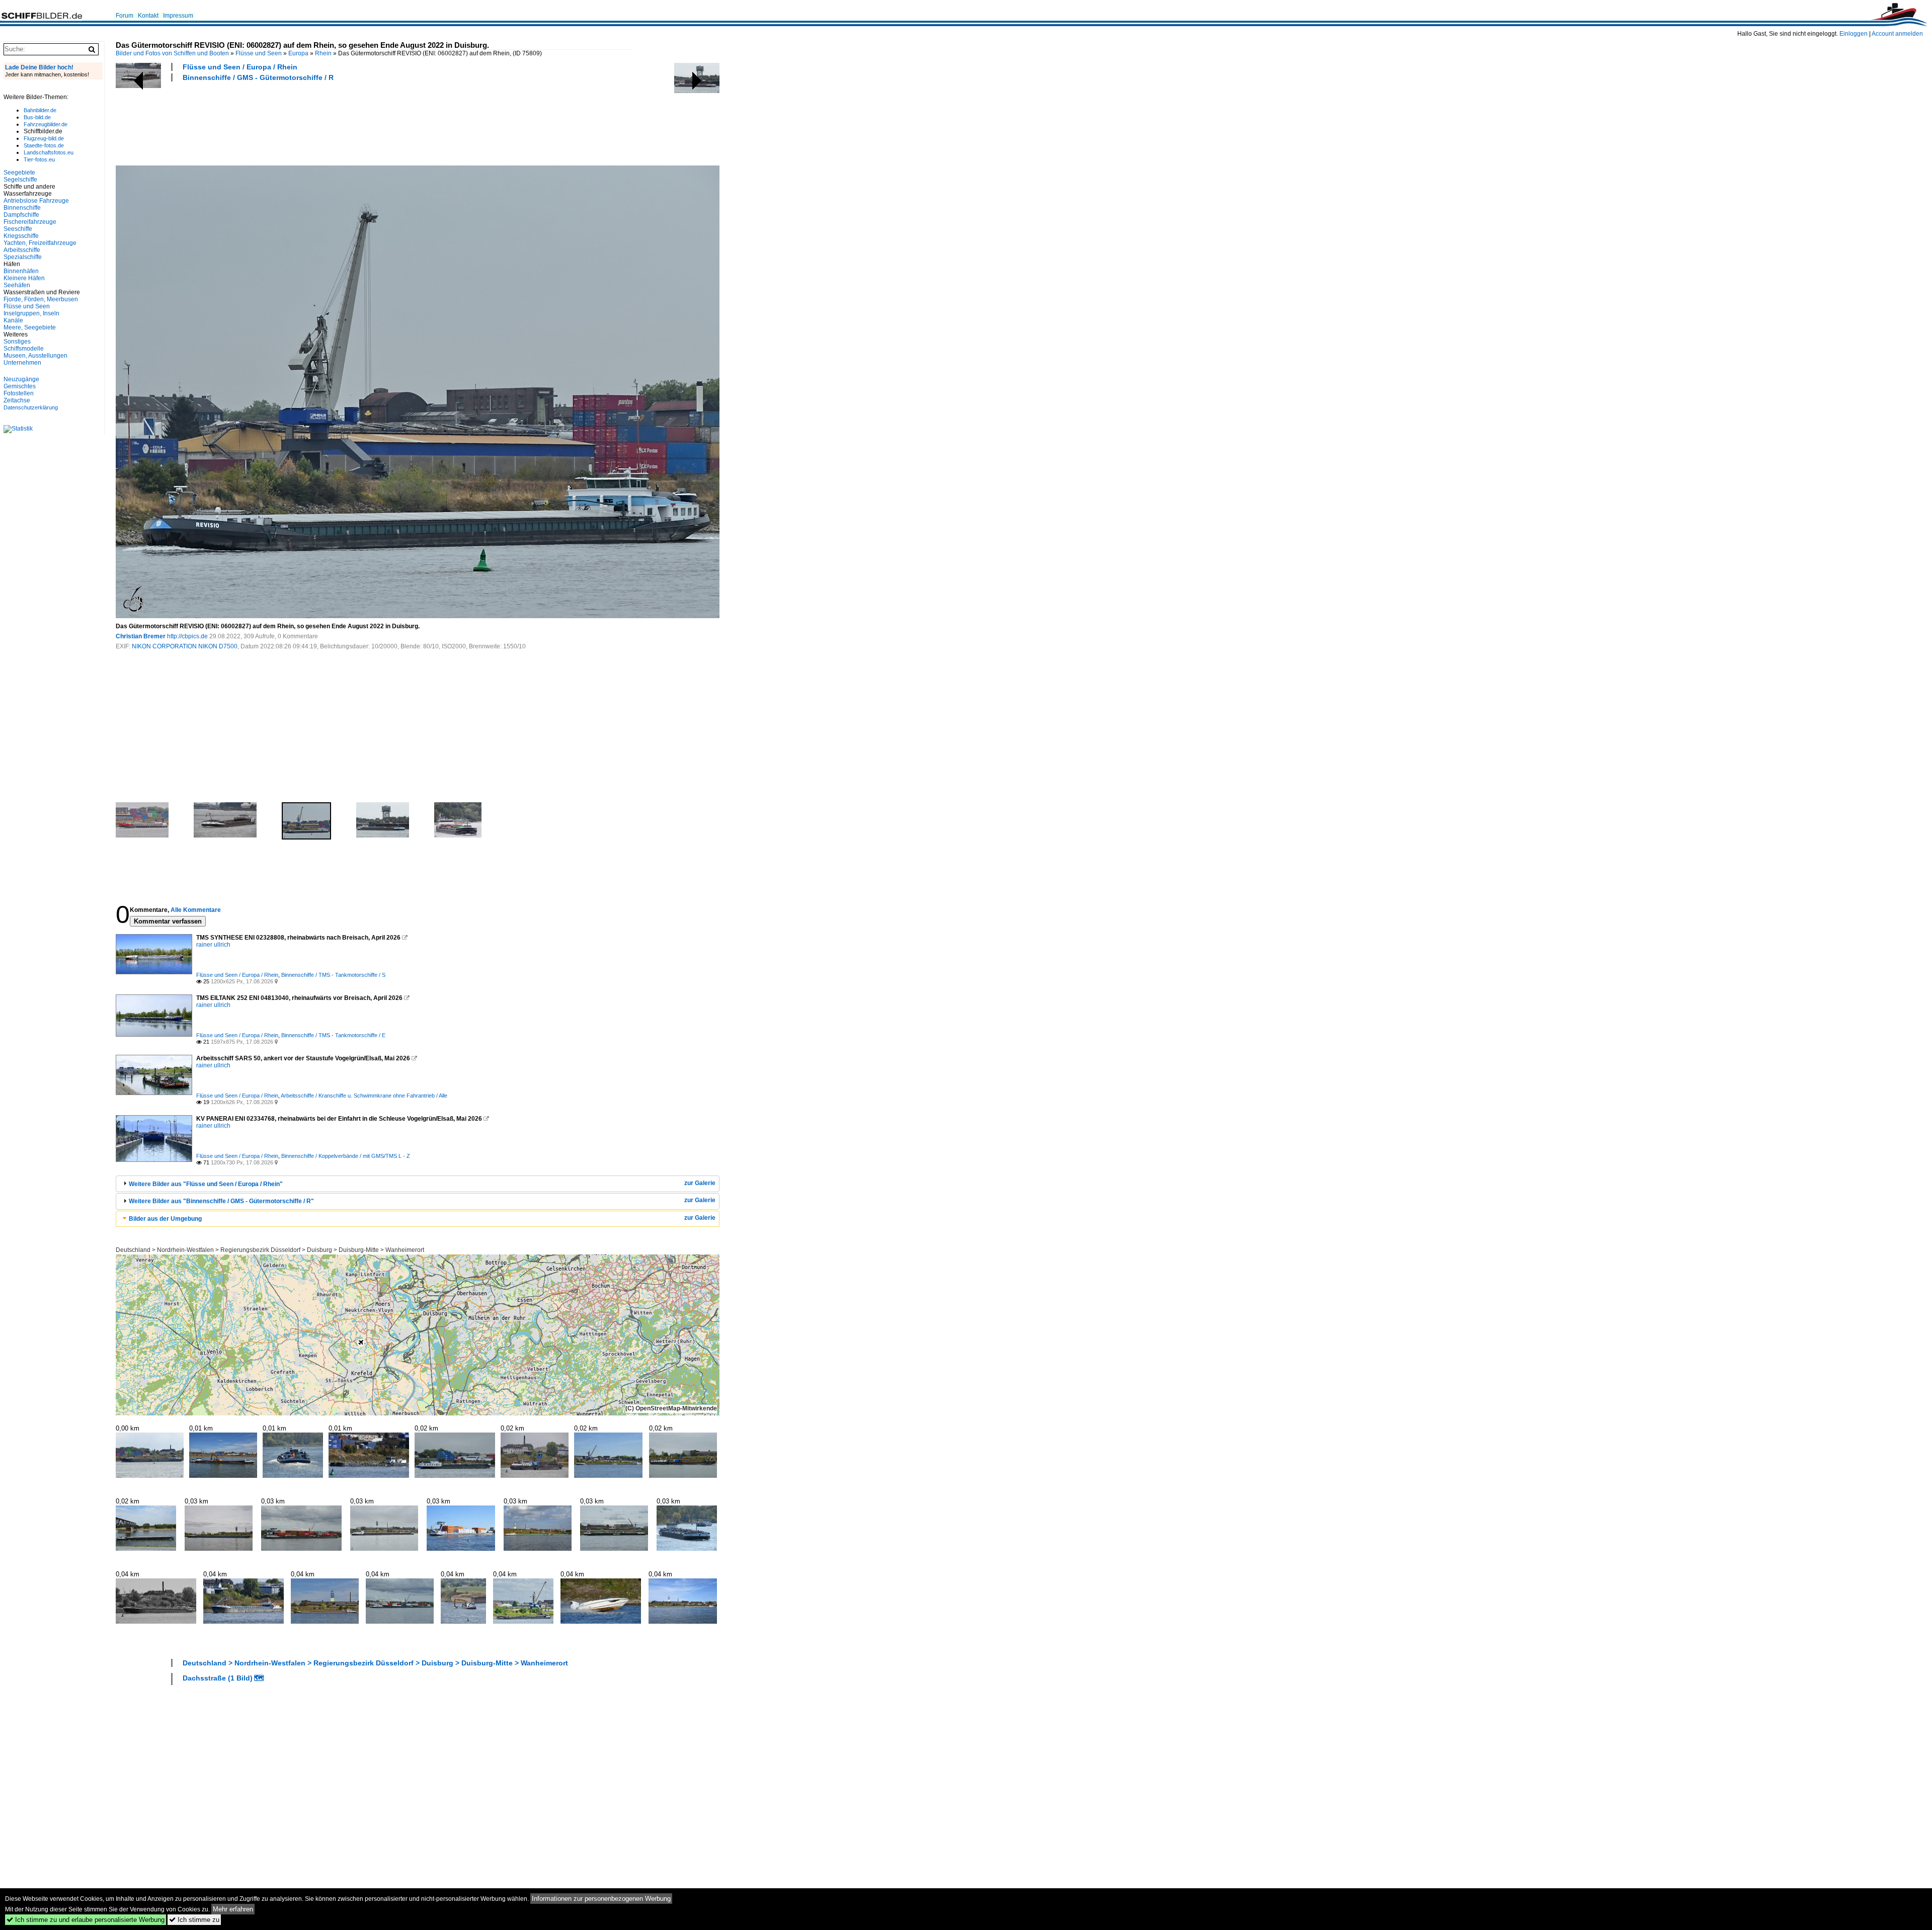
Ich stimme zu (194, 1920)
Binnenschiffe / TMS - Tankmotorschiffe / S (333, 975)
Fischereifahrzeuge (30, 222)
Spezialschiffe (23, 257)
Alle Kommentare (196, 910)
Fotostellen (19, 393)
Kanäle (13, 320)
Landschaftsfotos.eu (49, 152)
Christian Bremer (141, 636)
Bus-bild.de (37, 117)
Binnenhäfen (21, 271)
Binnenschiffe (22, 208)
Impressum (178, 16)
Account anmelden (1897, 34)
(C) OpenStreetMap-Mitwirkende (671, 1408)
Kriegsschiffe (21, 236)
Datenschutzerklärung (31, 407)
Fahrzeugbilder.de (46, 124)
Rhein (323, 53)
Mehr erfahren (233, 1909)
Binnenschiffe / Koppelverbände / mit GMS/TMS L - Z (346, 1156)
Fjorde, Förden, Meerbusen (41, 299)
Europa (298, 53)
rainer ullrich (213, 945)
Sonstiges (17, 342)
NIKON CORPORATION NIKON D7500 (185, 646)
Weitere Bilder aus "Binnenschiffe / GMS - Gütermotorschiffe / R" (221, 1201)
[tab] (418, 1184)
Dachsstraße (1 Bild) (218, 1678)
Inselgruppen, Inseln (31, 313)
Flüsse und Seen (259, 53)
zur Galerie (700, 1183)
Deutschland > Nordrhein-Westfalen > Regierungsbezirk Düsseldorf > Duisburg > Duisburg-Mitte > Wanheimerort (270, 1250)
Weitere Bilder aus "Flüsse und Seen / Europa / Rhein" (206, 1184)
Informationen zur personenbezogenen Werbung (601, 1899)
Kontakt (148, 16)
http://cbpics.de (187, 636)
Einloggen (1854, 34)
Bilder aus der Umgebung (165, 1219)
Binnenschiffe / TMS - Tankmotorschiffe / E (333, 1035)
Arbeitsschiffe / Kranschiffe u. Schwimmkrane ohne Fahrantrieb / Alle (364, 1096)
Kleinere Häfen (24, 278)
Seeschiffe (18, 229)
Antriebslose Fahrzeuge (36, 201)
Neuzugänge (21, 379)
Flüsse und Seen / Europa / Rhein (240, 67)
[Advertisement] (299, 122)
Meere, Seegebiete (30, 327)
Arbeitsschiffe (22, 250)
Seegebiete (19, 173)
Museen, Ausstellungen (35, 356)
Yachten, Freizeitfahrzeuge (40, 243)
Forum (125, 16)
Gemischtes (20, 386)
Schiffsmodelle (24, 349)
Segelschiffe (20, 180)
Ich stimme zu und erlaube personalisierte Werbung (86, 1920)
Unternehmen (22, 363)
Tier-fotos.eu (39, 159)
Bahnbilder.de (40, 110)
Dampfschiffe (21, 215)
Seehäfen (17, 285)
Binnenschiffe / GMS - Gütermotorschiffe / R (258, 77)
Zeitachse (17, 400)
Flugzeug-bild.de (44, 138)
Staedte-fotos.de (44, 145)
